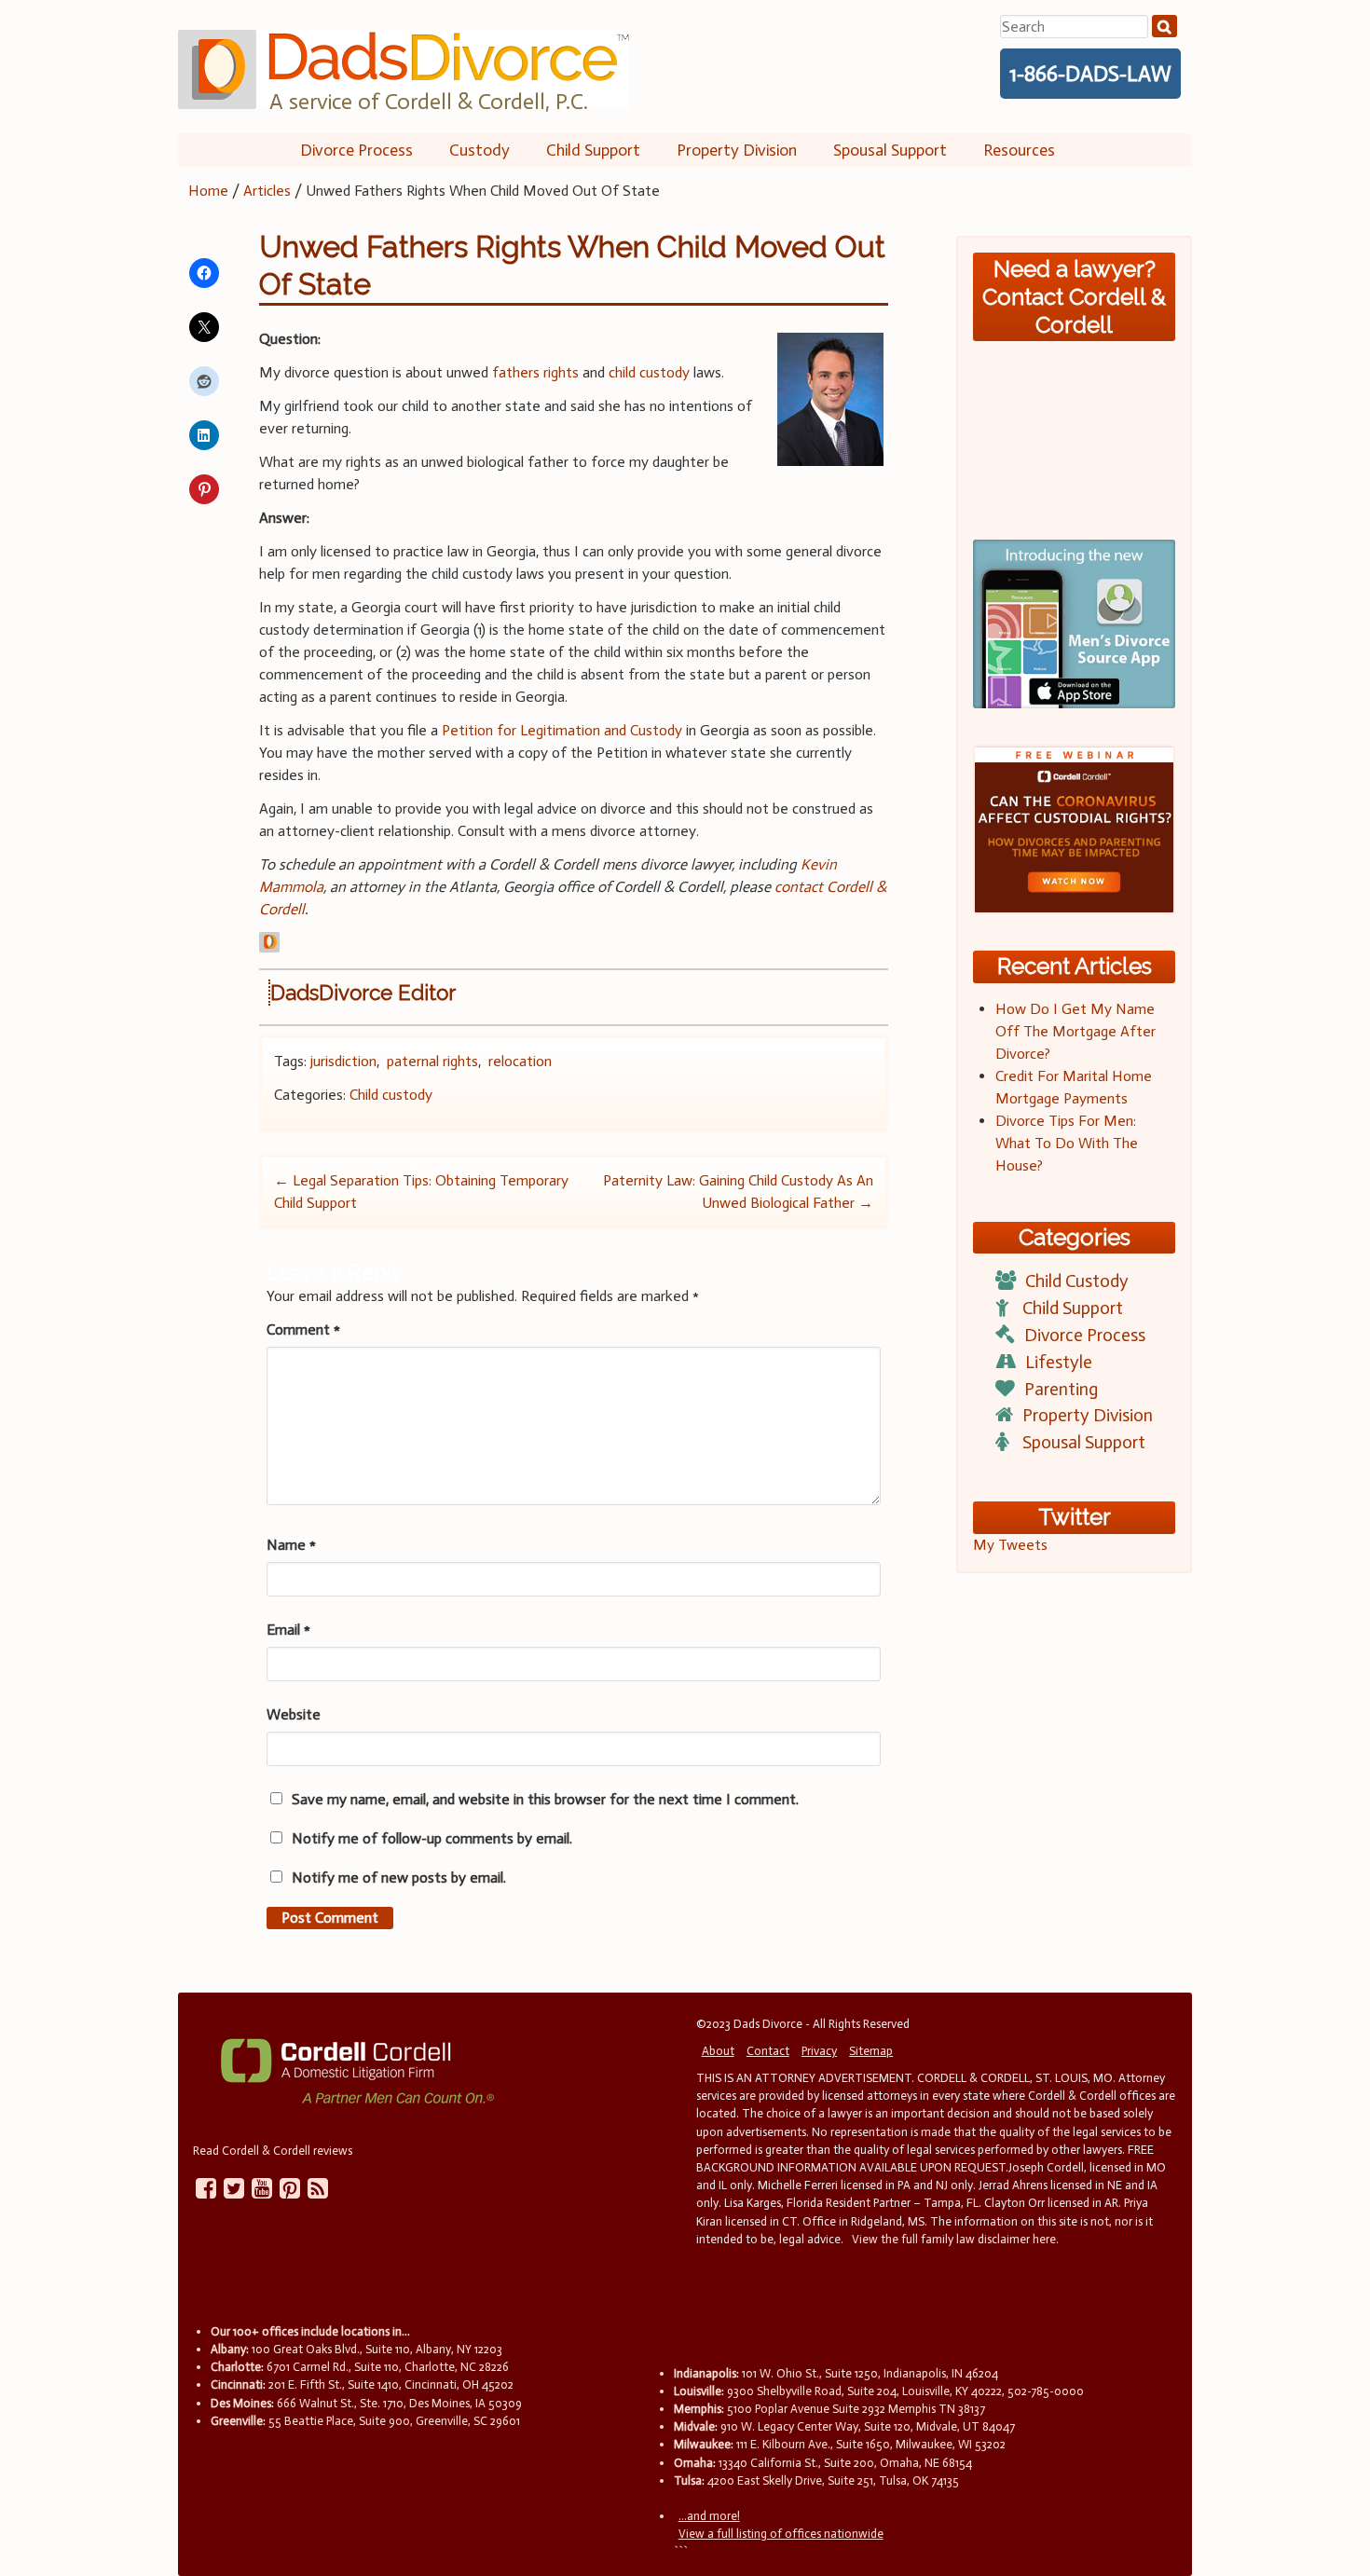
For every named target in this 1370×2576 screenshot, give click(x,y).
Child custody (391, 1095)
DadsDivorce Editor (363, 993)
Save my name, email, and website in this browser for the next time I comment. (545, 1799)
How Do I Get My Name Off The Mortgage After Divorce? (1075, 1031)
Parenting (1061, 1389)
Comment (303, 1329)
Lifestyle (1059, 1362)
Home (208, 191)
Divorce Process (356, 150)
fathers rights (535, 372)
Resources (1019, 150)
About (718, 2051)
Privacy (819, 2051)
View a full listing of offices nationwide (781, 2534)
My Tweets (1010, 1545)
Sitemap (871, 2051)
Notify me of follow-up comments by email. (432, 1838)
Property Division (737, 150)
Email (288, 1630)
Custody (479, 150)
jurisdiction (343, 1061)
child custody (649, 372)
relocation (520, 1061)
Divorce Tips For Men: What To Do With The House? (1067, 1143)
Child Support (593, 150)
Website (294, 1714)
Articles (267, 191)
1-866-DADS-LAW (1090, 74)
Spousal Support (890, 150)
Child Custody (1077, 1281)
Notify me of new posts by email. (399, 1877)
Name (291, 1545)
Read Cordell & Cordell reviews (273, 2151)
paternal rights (432, 1061)
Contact (768, 2051)
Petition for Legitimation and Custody (562, 730)
